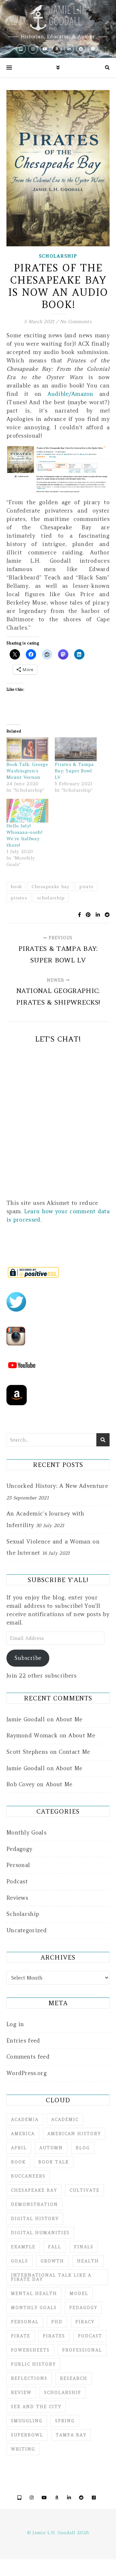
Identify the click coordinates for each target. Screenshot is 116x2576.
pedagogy (83, 2308)
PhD (57, 2322)
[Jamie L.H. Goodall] (58, 29)
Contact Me (74, 1752)
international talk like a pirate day (51, 2277)
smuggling (27, 2421)
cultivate (85, 2190)
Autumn (51, 2148)
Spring (65, 2421)
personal (25, 2322)
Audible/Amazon (70, 394)
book (16, 887)
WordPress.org (27, 2073)
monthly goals (34, 2308)
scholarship (51, 898)
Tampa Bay (71, 2435)
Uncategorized (27, 1930)
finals (84, 2247)
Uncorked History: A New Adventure (57, 1486)
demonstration (34, 2204)
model (79, 2294)
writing (23, 2449)
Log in (15, 2024)
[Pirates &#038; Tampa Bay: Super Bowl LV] (76, 749)
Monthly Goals (26, 1833)
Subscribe (28, 1658)
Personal (18, 1865)
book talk (54, 2162)
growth (52, 2261)
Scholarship (58, 256)
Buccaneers (28, 2176)
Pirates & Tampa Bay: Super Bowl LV (74, 771)
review (21, 2393)
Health (88, 2261)
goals (19, 2261)
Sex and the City (36, 2407)
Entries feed (23, 2041)
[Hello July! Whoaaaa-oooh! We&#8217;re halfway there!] (27, 811)
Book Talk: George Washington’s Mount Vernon (27, 771)
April (19, 2148)
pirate (86, 887)
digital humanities (40, 2233)
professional (82, 2350)
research (74, 2378)
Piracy (85, 2322)
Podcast (17, 1881)
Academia (25, 2120)
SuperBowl (27, 2435)
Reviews (17, 1898)
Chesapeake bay (50, 887)
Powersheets (30, 2350)
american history (74, 2134)
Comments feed (28, 2057)
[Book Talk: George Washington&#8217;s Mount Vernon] (27, 749)
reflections (29, 2378)
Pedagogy (19, 1849)
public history (33, 2364)
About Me (69, 1719)
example (23, 2247)
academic (65, 2120)
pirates (19, 898)
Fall (55, 2247)
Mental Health (34, 2294)
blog (83, 2148)
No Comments (76, 322)
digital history (35, 2219)
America (23, 2134)
